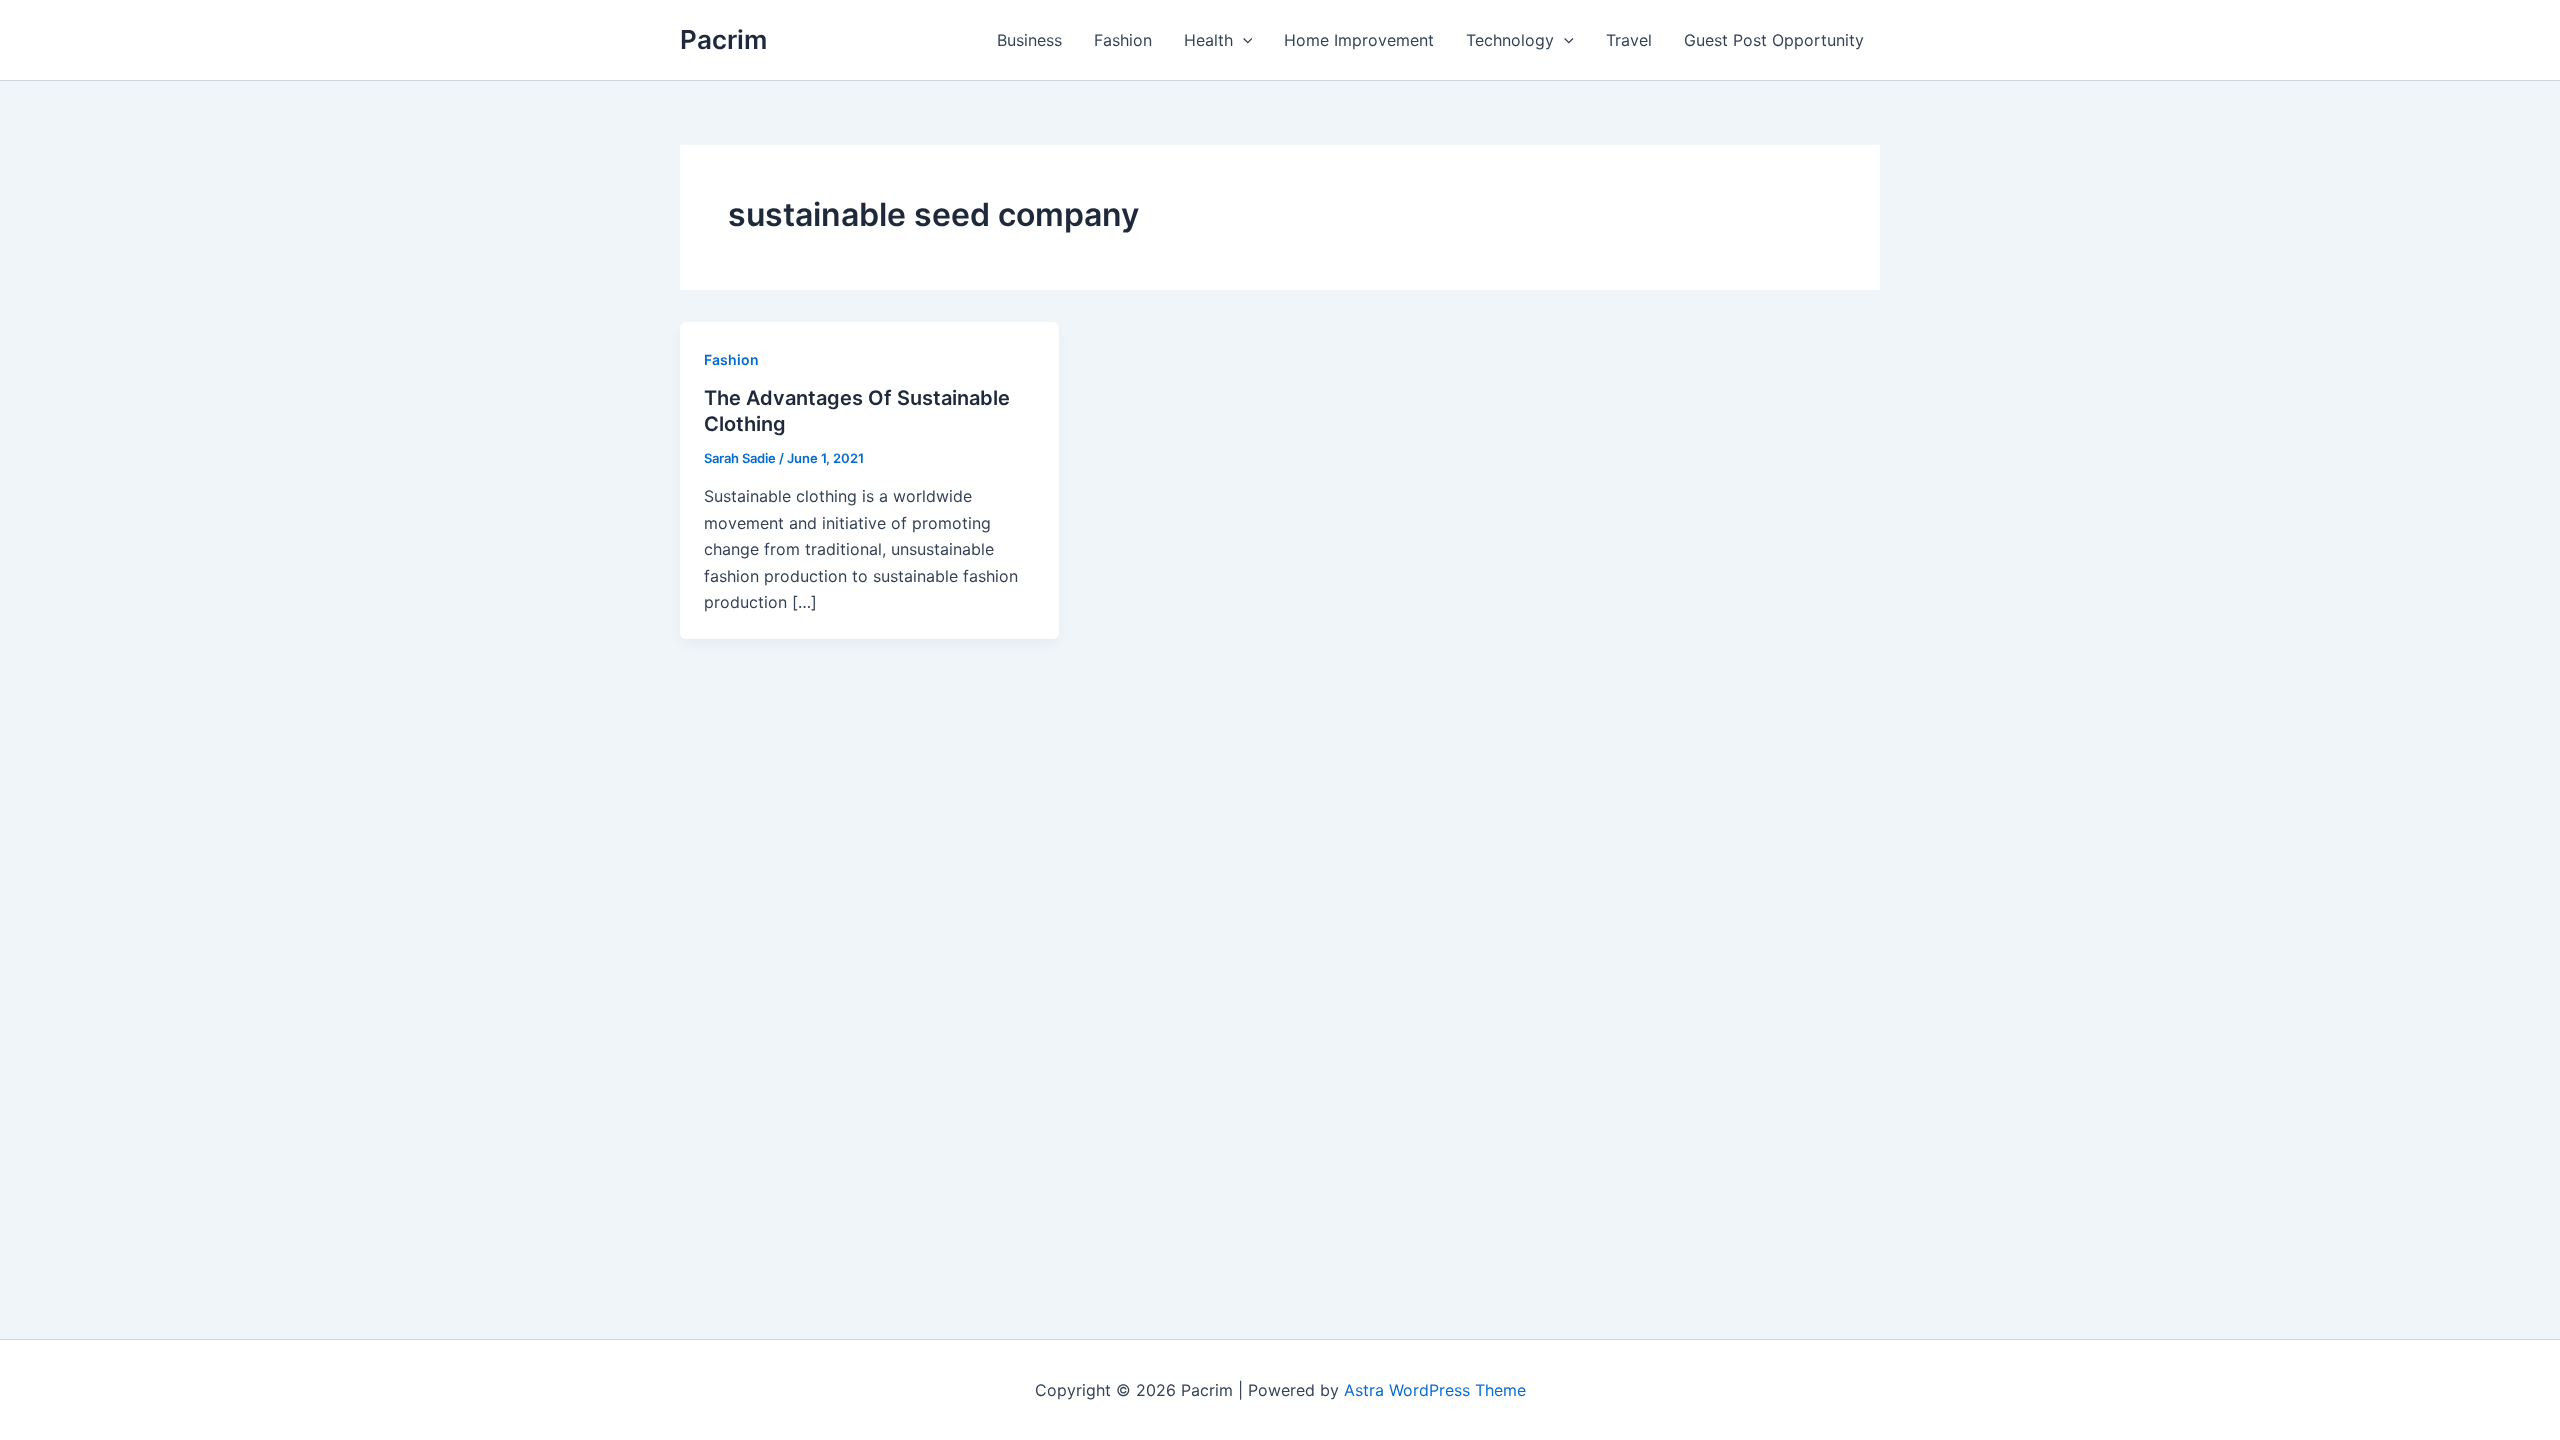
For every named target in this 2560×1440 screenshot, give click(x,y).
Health (1208, 40)
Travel (1629, 40)
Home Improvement (1359, 40)
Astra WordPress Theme (1435, 1390)
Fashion (1123, 40)
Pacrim (723, 39)
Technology (1510, 40)
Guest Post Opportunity (1774, 40)
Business (1029, 40)
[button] (1243, 40)
